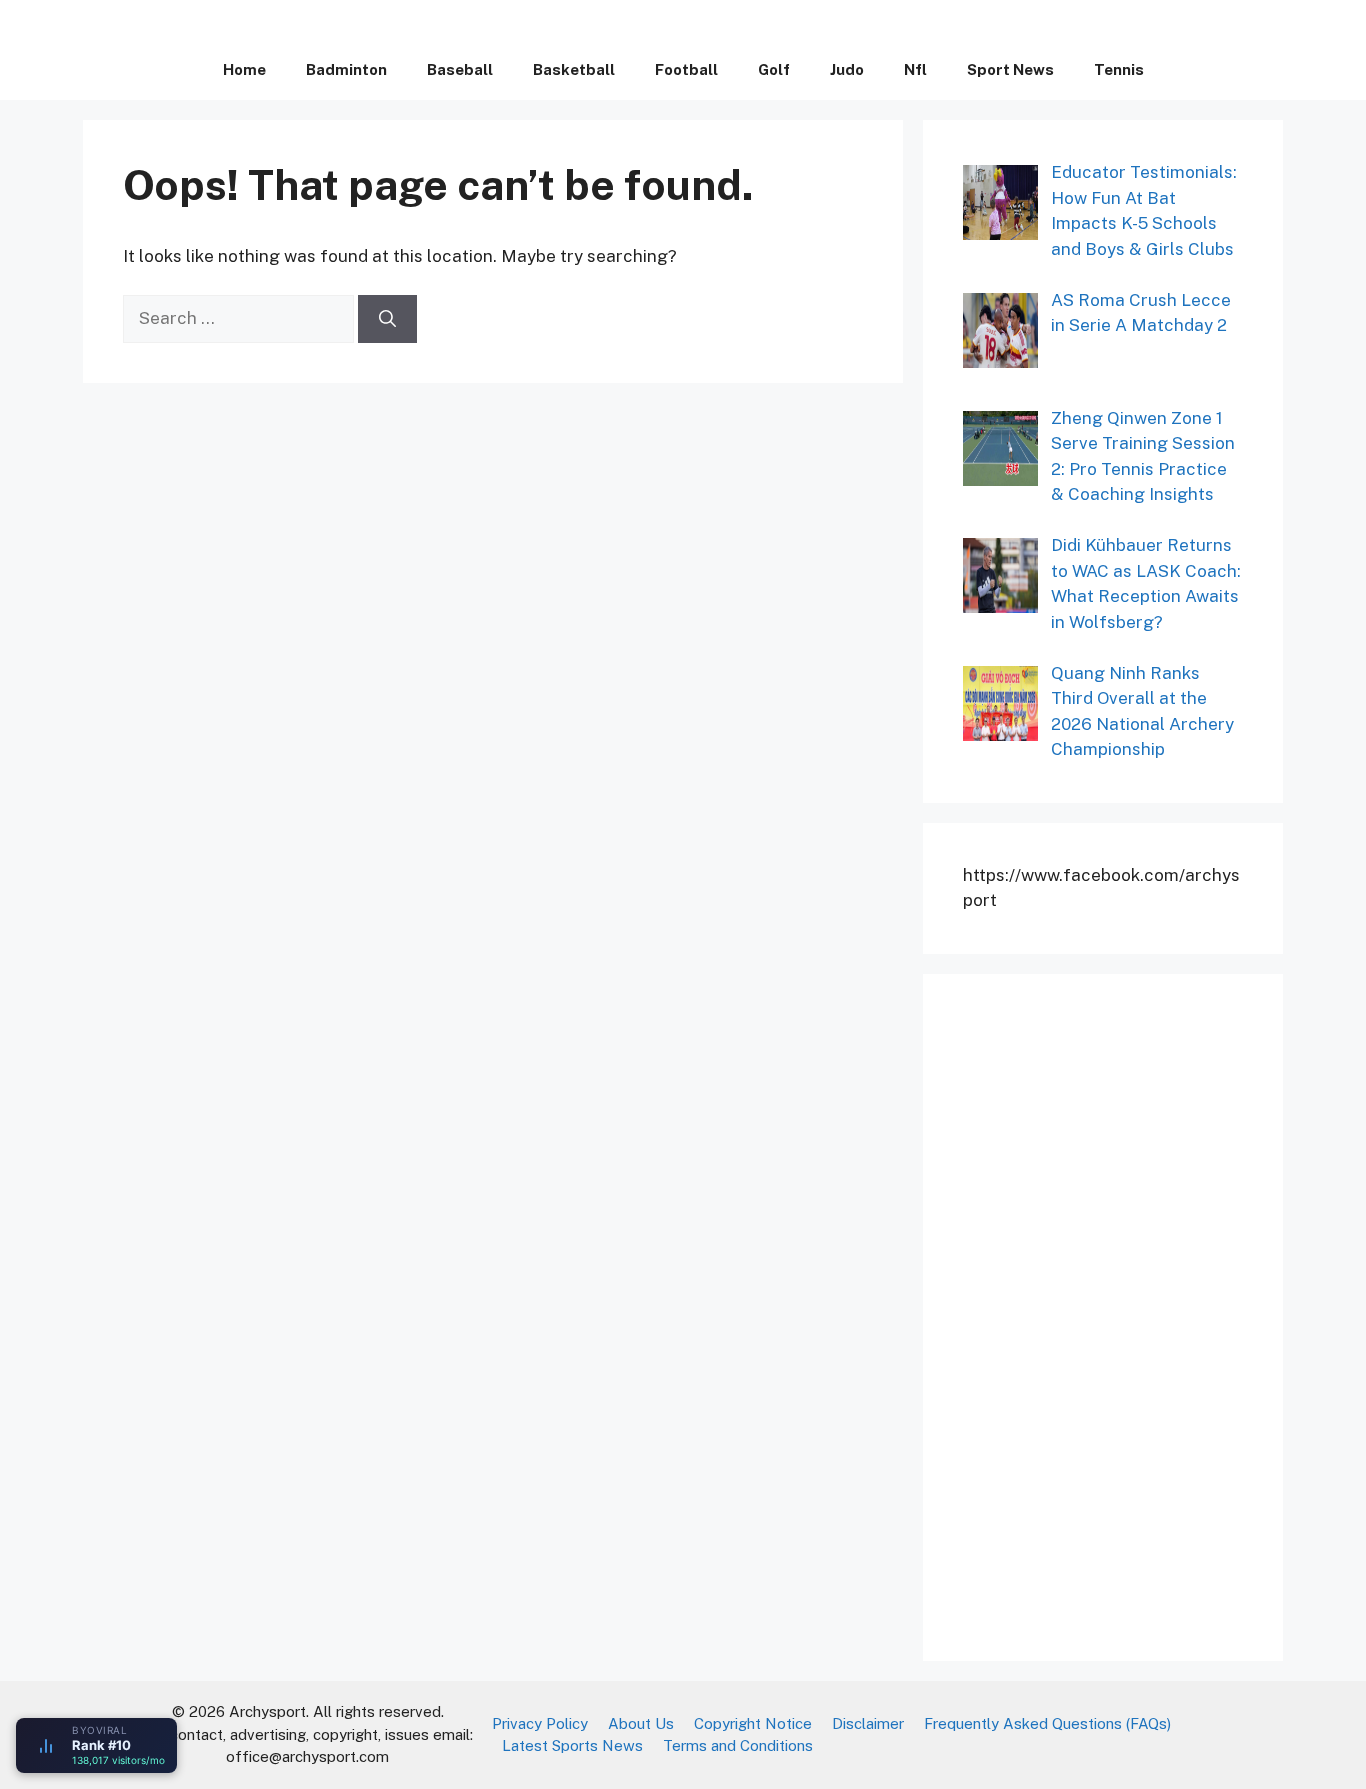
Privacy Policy (540, 1723)
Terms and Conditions (738, 1745)
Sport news (1010, 69)
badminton (346, 69)
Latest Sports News (572, 1745)
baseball (460, 69)
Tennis (1119, 69)
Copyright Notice (753, 1723)
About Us (641, 1723)
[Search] (387, 319)
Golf (774, 69)
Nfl (915, 69)
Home (244, 69)
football (686, 69)
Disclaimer (868, 1723)
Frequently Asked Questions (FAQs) (1047, 1723)
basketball (574, 69)
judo (847, 69)
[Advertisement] (1113, 1314)
